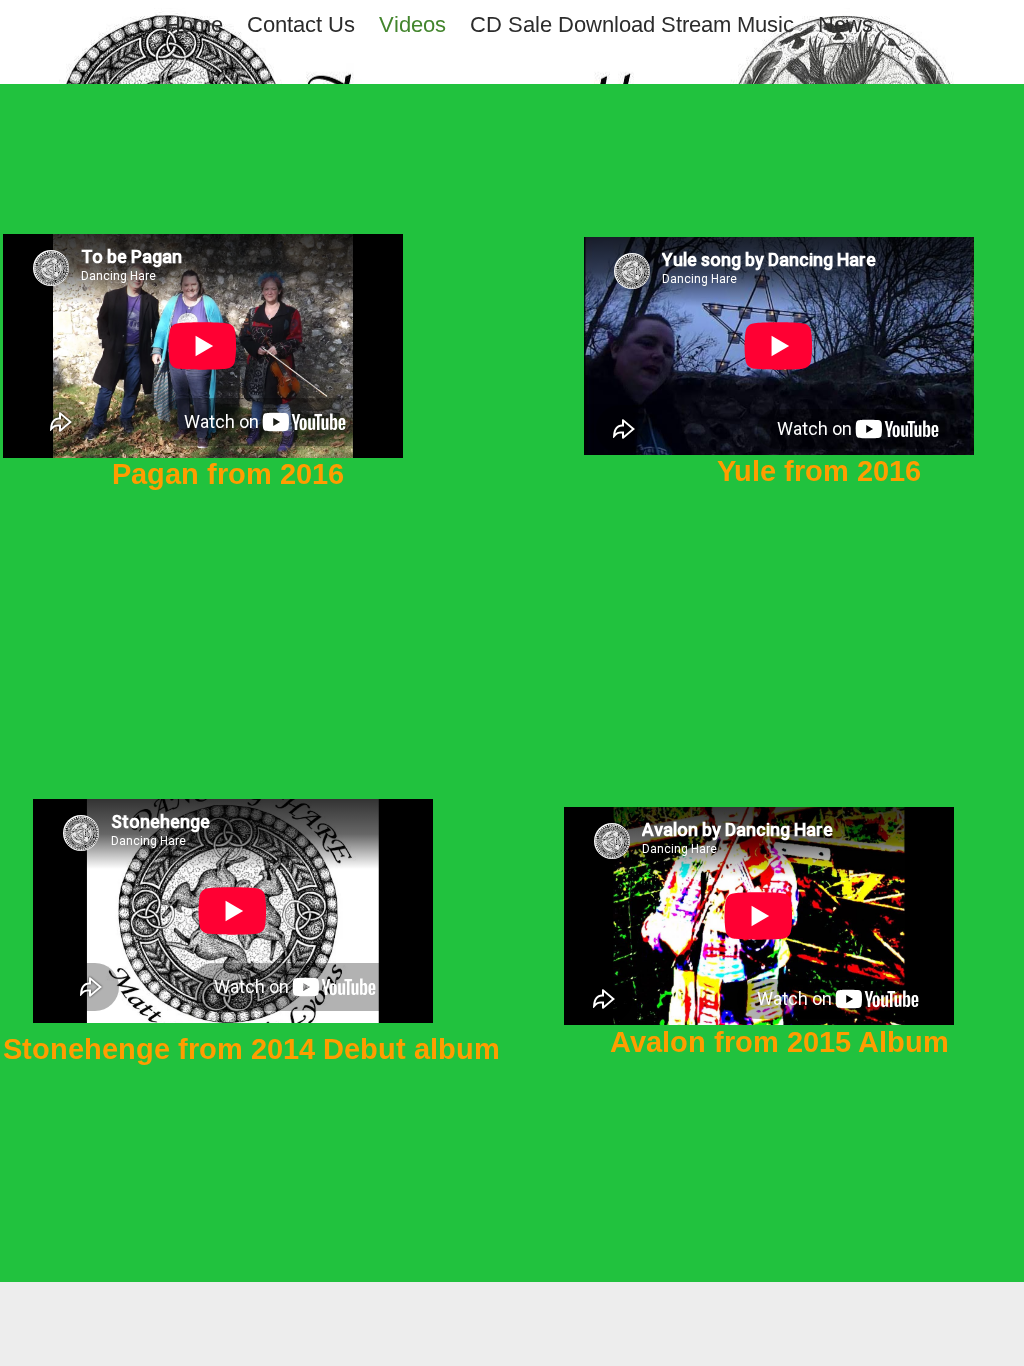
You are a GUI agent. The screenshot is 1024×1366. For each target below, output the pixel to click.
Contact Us (301, 24)
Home (194, 24)
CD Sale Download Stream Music (632, 24)
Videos (412, 24)
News (845, 24)
